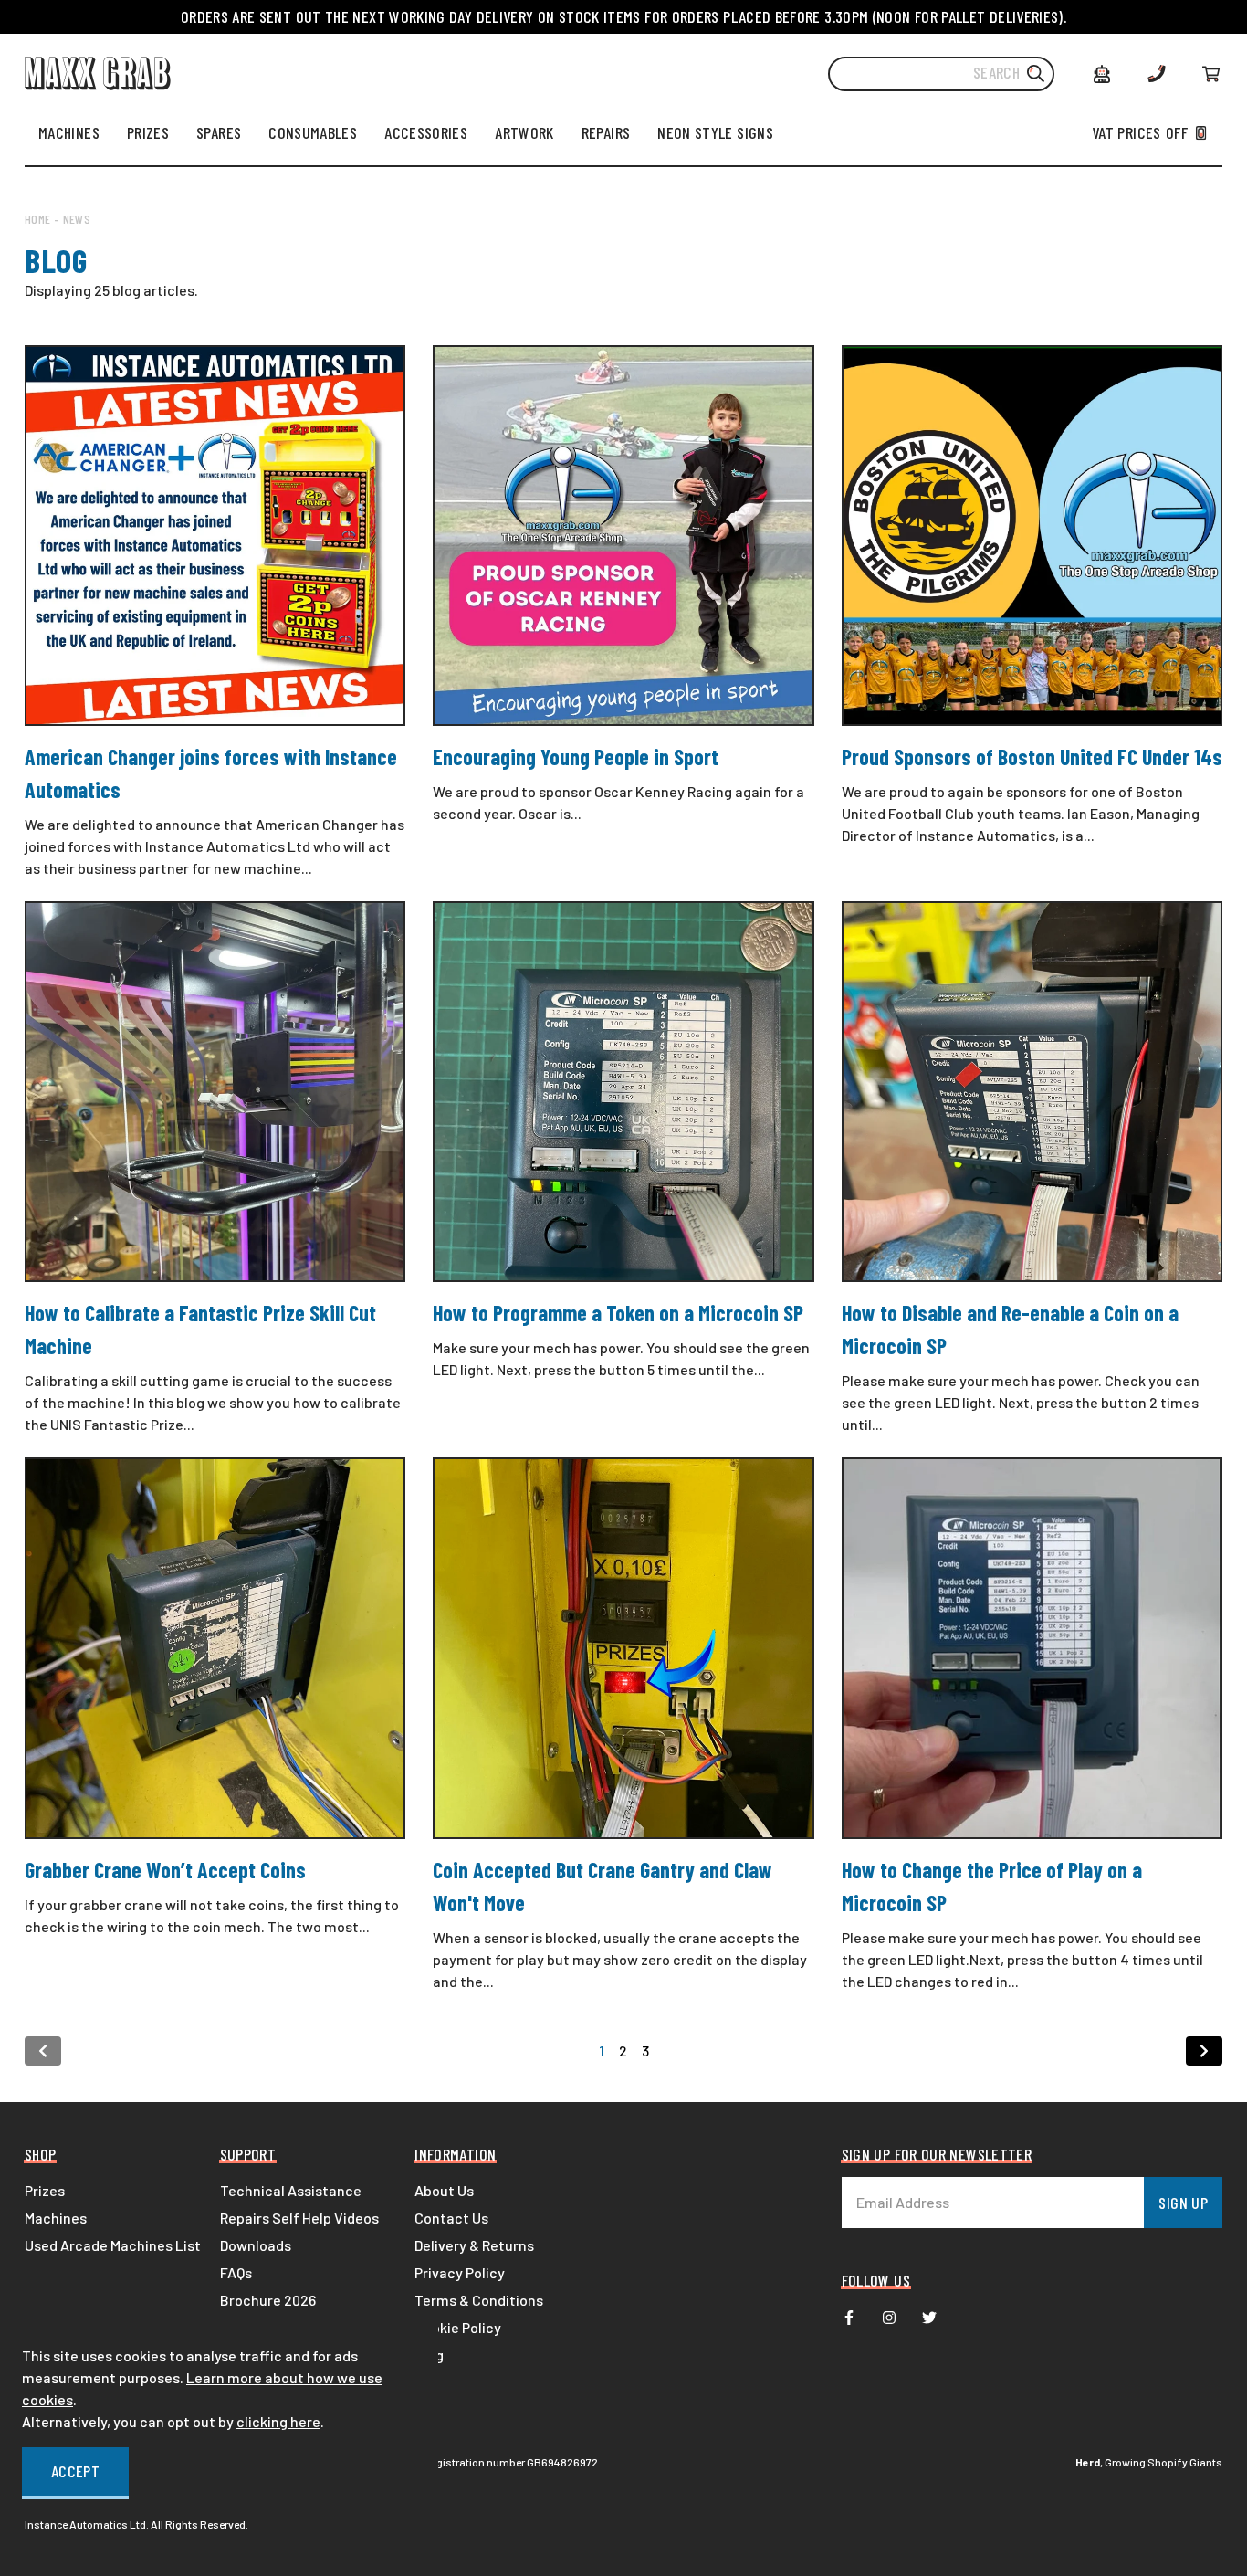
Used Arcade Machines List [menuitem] (113, 2245)
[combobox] (941, 74)
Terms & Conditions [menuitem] (479, 2300)
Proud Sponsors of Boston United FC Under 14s (1032, 757)
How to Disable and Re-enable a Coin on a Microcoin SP (1010, 1329)
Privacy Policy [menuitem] (460, 2272)
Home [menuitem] (37, 219)
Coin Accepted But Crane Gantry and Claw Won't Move (603, 1886)
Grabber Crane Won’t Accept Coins (165, 1870)
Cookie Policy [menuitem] (458, 2327)
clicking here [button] (278, 2421)
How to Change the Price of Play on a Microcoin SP (992, 1886)
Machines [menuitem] (56, 2218)
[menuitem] (69, 132)
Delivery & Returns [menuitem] (474, 2245)
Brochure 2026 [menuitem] (268, 2300)
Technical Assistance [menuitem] (291, 2190)
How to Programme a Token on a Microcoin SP (618, 1313)
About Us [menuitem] (444, 2190)
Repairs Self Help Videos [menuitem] (299, 2218)
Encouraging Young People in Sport (576, 757)
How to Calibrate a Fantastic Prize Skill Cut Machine (200, 1329)
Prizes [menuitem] (45, 2190)
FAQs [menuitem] (236, 2272)
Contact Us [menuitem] (451, 2218)
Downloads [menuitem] (256, 2245)
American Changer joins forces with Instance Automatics (211, 773)
